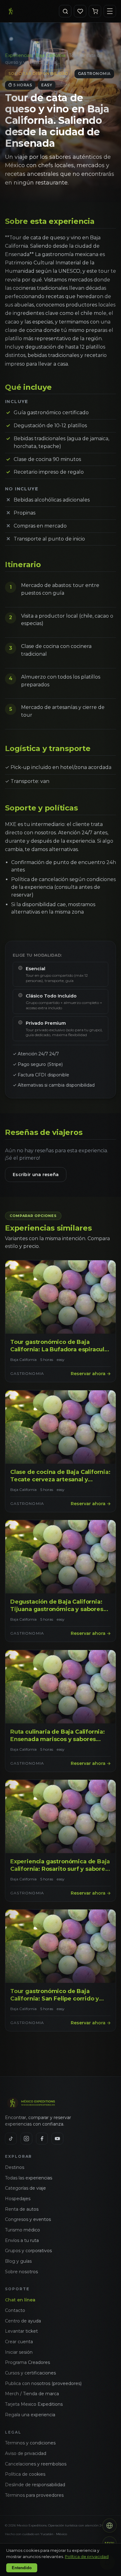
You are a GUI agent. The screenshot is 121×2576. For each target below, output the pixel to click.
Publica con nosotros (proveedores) (43, 2383)
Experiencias (18, 55)
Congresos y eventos (28, 2219)
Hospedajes (18, 2199)
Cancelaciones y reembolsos (36, 2464)
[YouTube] (57, 2139)
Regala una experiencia (30, 2415)
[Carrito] (95, 11)
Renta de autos (22, 2209)
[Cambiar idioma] (110, 2526)
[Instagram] (26, 2139)
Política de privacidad (87, 2556)
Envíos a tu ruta (22, 2240)
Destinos (15, 2167)
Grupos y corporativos (28, 2251)
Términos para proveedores (34, 2495)
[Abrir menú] (110, 11)
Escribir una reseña (36, 1175)
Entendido (22, 2568)
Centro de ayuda (23, 2321)
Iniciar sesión (19, 2352)
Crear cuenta (19, 2342)
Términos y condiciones (30, 2443)
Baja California (50, 55)
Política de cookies (25, 2474)
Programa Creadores (27, 2362)
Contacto (15, 2310)
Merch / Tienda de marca (32, 2394)
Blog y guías (18, 2261)
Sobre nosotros (21, 2272)
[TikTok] (11, 2139)
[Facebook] (42, 2139)
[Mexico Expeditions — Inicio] (11, 11)
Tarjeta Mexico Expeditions (34, 2404)
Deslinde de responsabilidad (35, 2485)
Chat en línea (20, 2300)
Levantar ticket (21, 2331)
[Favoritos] (80, 11)
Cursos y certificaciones (30, 2373)
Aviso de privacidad (26, 2453)
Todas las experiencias (29, 2178)
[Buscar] (65, 11)
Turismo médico (22, 2230)
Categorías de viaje (25, 2188)
